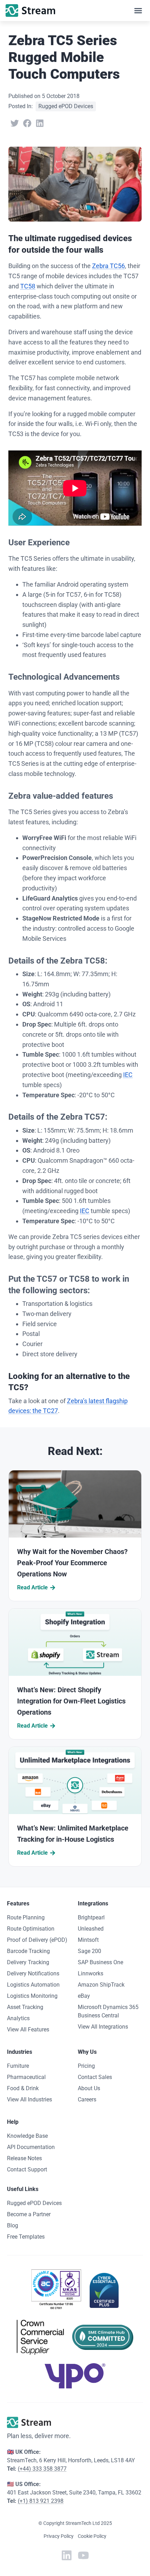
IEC (128, 1075)
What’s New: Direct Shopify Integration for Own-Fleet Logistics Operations (71, 1701)
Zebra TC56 (108, 266)
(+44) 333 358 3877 (42, 2469)
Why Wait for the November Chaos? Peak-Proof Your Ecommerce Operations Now (72, 1563)
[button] (138, 10)
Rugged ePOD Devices (66, 106)
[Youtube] (83, 2555)
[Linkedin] (67, 2555)
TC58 (28, 286)
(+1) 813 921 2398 (41, 2501)
